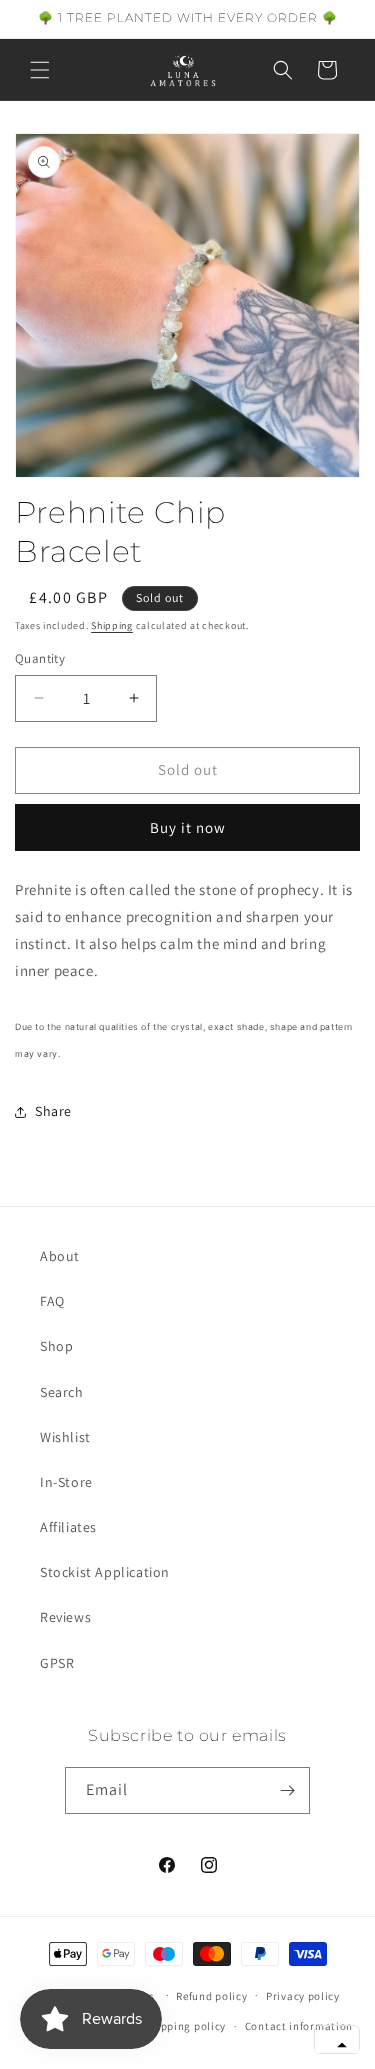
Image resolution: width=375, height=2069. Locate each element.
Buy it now (188, 827)
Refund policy (211, 1996)
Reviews (65, 1617)
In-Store (66, 1482)
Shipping (112, 625)
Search (62, 1392)
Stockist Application (105, 1572)
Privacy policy (303, 1996)
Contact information (299, 2026)
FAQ (52, 1301)
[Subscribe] (287, 1790)
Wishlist (65, 1437)
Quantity (40, 658)
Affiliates (68, 1527)
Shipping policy (185, 2026)
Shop (56, 1346)
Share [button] (53, 1111)
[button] (40, 70)
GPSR (57, 1663)
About (60, 1256)
